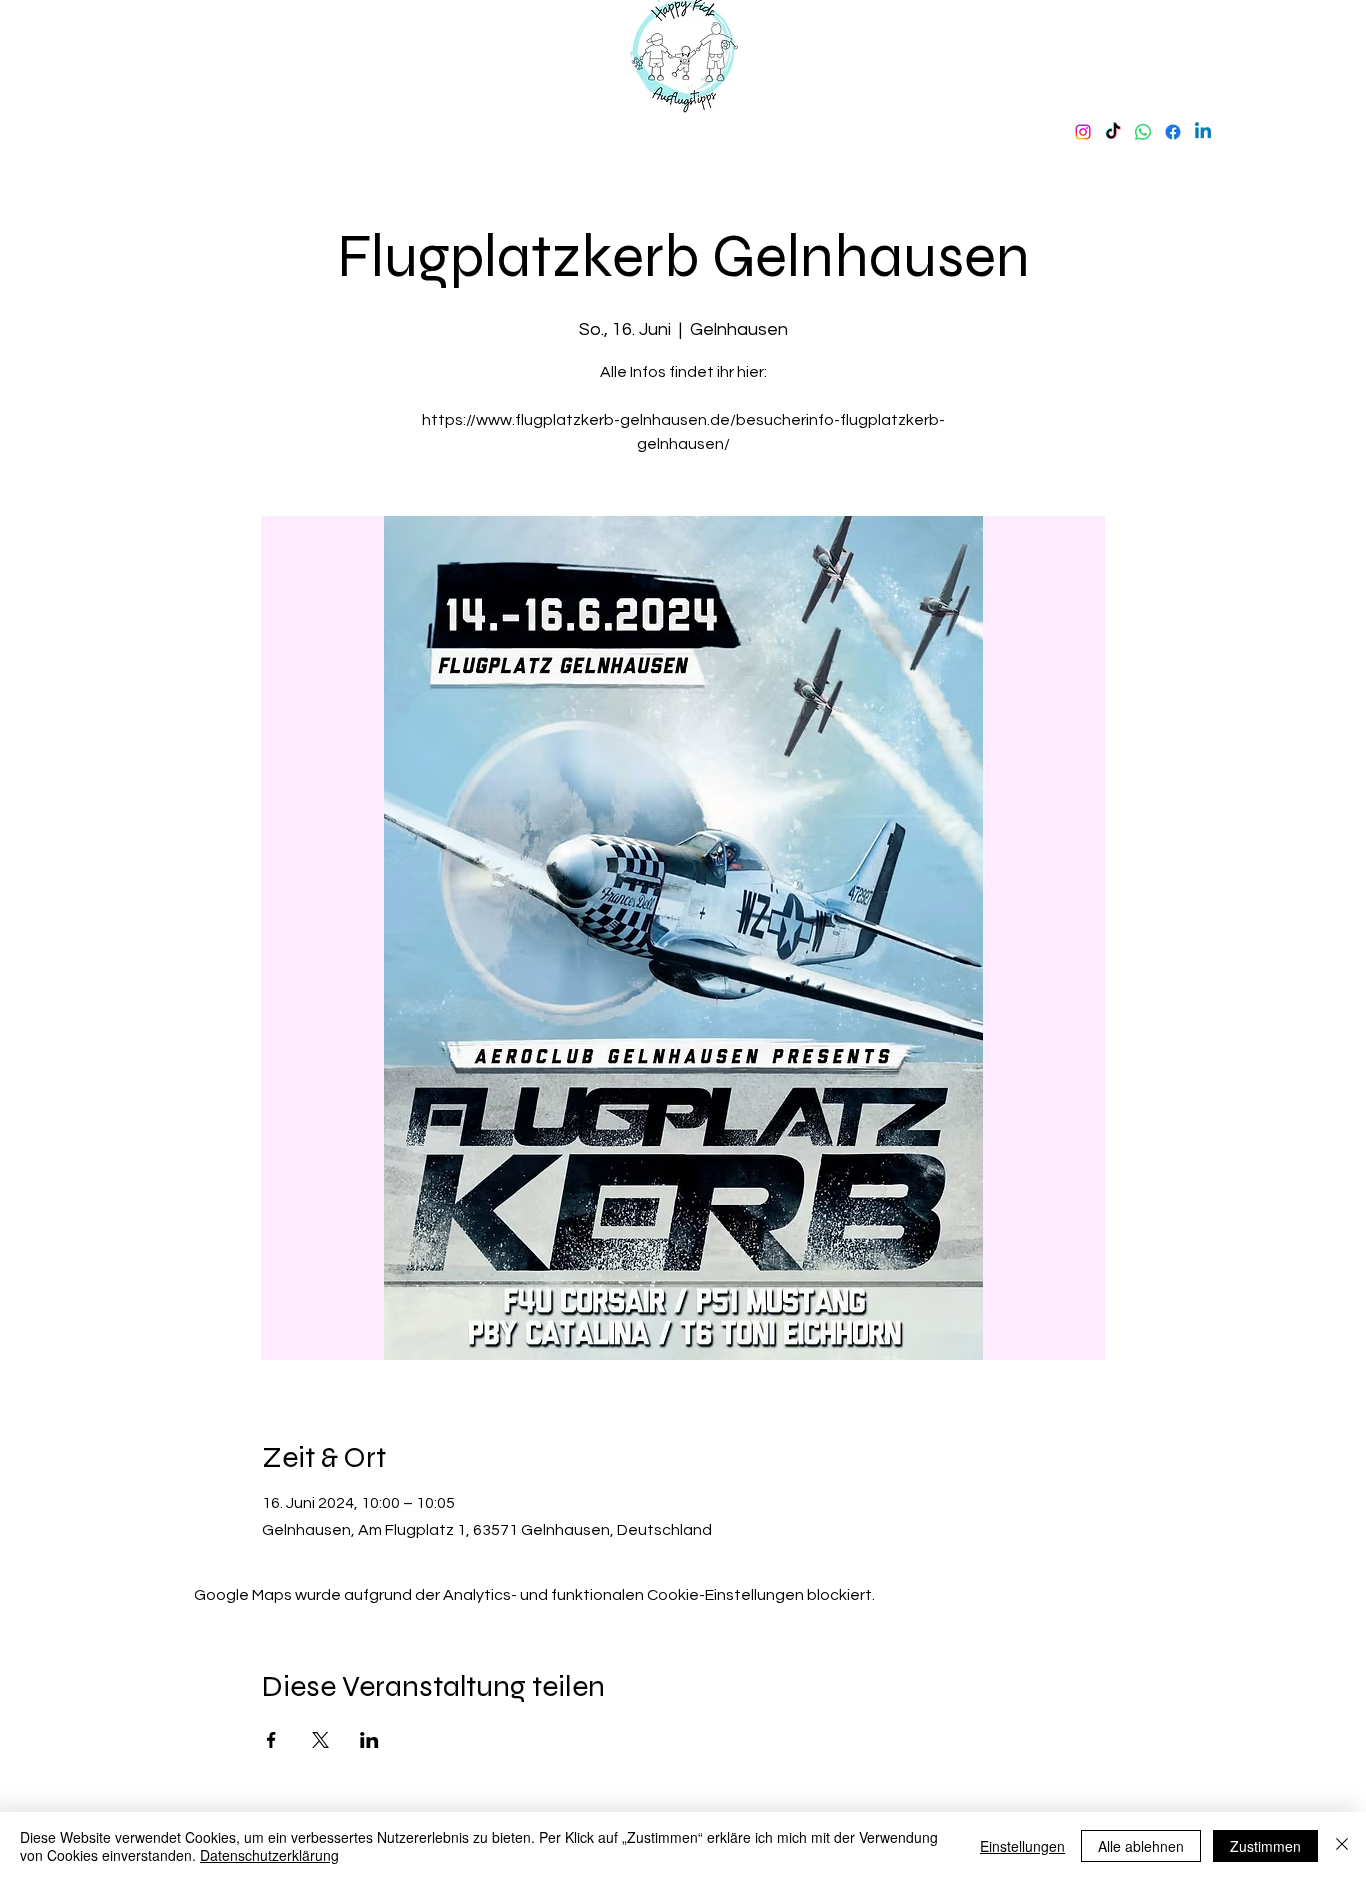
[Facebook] (1173, 132)
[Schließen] (1342, 1846)
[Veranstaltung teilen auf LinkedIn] (369, 1740)
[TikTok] (1113, 132)
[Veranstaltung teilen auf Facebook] (271, 1740)
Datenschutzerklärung (269, 1855)
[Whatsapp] (1143, 132)
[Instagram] (1083, 132)
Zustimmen (1265, 1846)
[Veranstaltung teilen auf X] (320, 1740)
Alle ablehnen (1141, 1846)
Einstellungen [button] (1022, 1846)
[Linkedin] (1203, 132)
